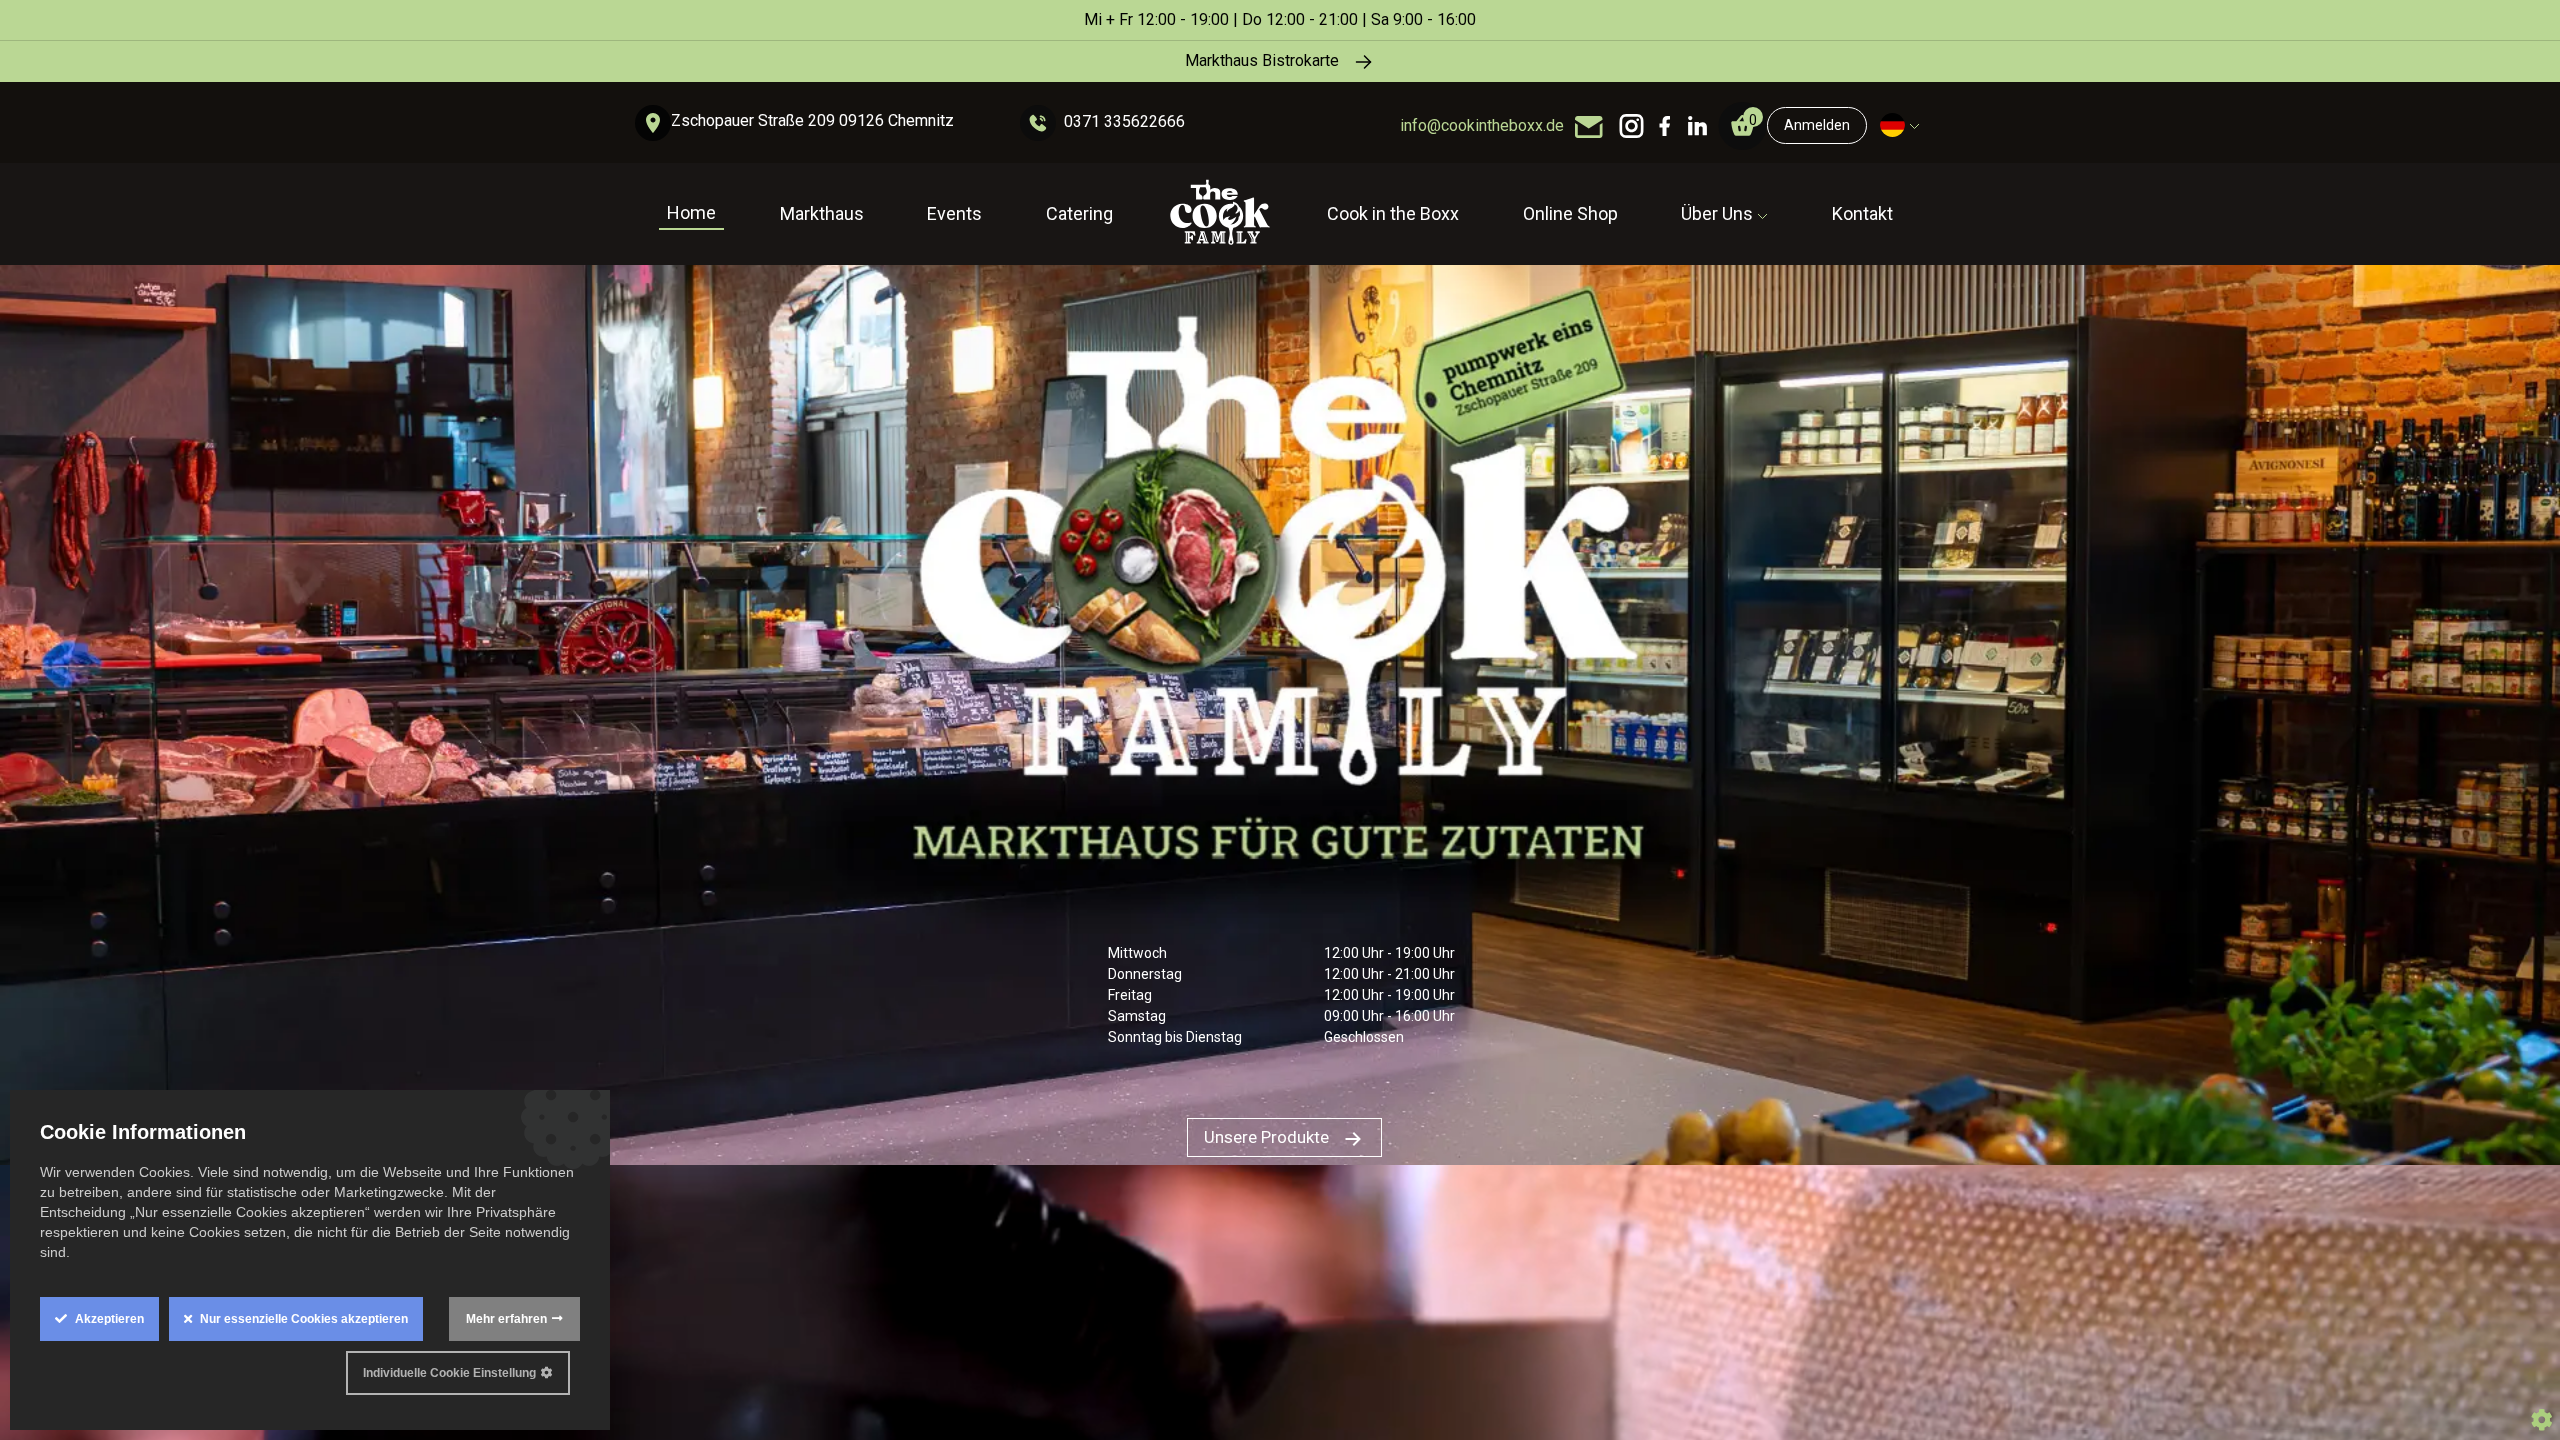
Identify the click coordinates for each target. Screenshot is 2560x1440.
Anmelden (1817, 125)
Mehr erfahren (506, 1319)
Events (954, 213)
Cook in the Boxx (1393, 213)
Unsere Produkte (1268, 1137)
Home (691, 212)
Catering (1079, 213)
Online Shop (1570, 213)
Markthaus (822, 213)
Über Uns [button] (1719, 213)
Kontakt (1862, 213)
